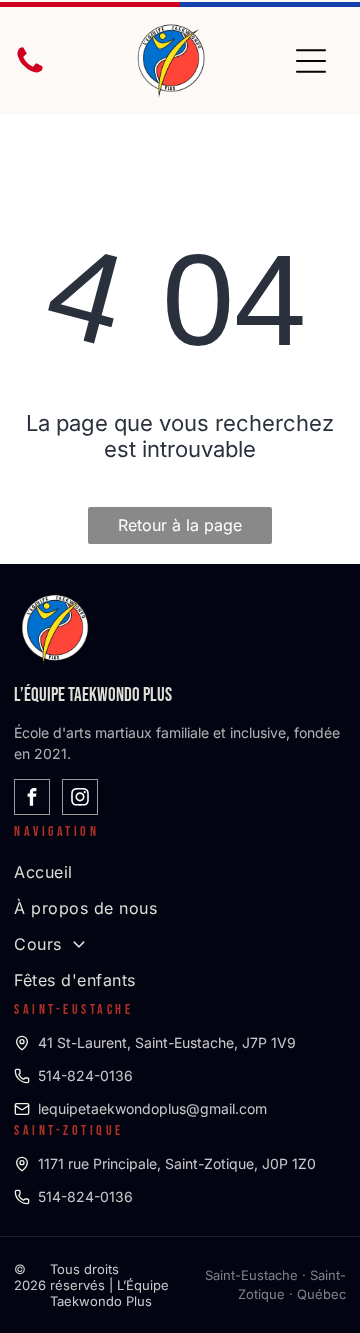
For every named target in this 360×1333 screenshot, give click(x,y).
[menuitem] (179, 872)
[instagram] (80, 799)
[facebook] (32, 799)
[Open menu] (311, 61)
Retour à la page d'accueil (180, 529)
